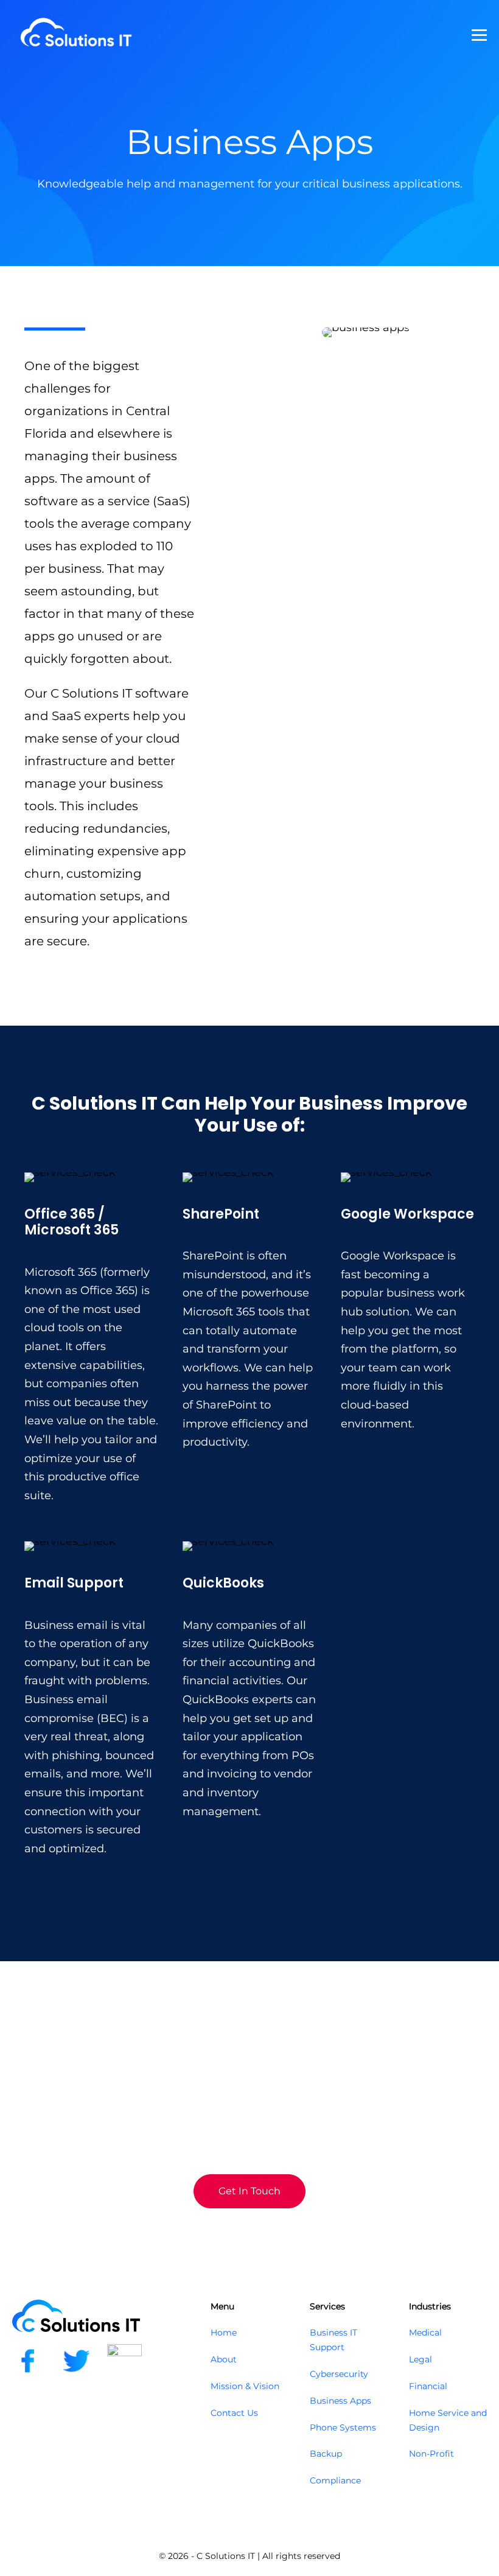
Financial (428, 2386)
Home (224, 2333)
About (224, 2359)
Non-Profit (431, 2454)
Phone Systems (343, 2427)
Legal (420, 2359)
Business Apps (340, 2401)
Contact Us (234, 2413)
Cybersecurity (339, 2374)
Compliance (335, 2480)
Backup (326, 2454)
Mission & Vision (245, 2386)
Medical (425, 2333)
